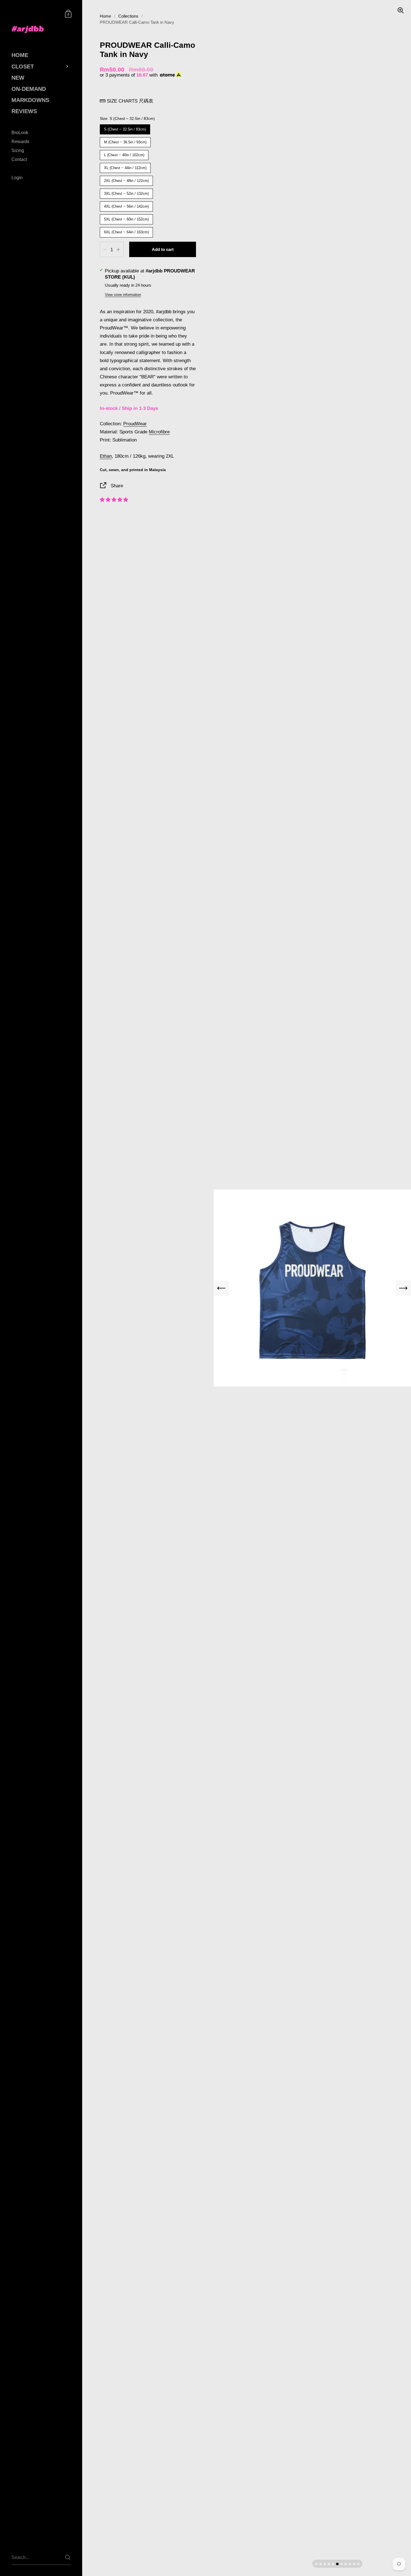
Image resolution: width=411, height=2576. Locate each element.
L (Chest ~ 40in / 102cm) (124, 154)
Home (105, 16)
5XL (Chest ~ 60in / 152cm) (127, 218)
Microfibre (159, 432)
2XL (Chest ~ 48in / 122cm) (127, 179)
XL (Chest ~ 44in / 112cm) (125, 166)
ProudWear (135, 424)
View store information (123, 295)
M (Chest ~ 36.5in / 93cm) (125, 141)
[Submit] (68, 2557)
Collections (128, 16)
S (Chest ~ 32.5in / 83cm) (125, 128)
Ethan (106, 456)
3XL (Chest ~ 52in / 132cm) (127, 192)
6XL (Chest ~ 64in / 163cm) (127, 231)
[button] (114, 500)
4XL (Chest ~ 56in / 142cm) (127, 205)
